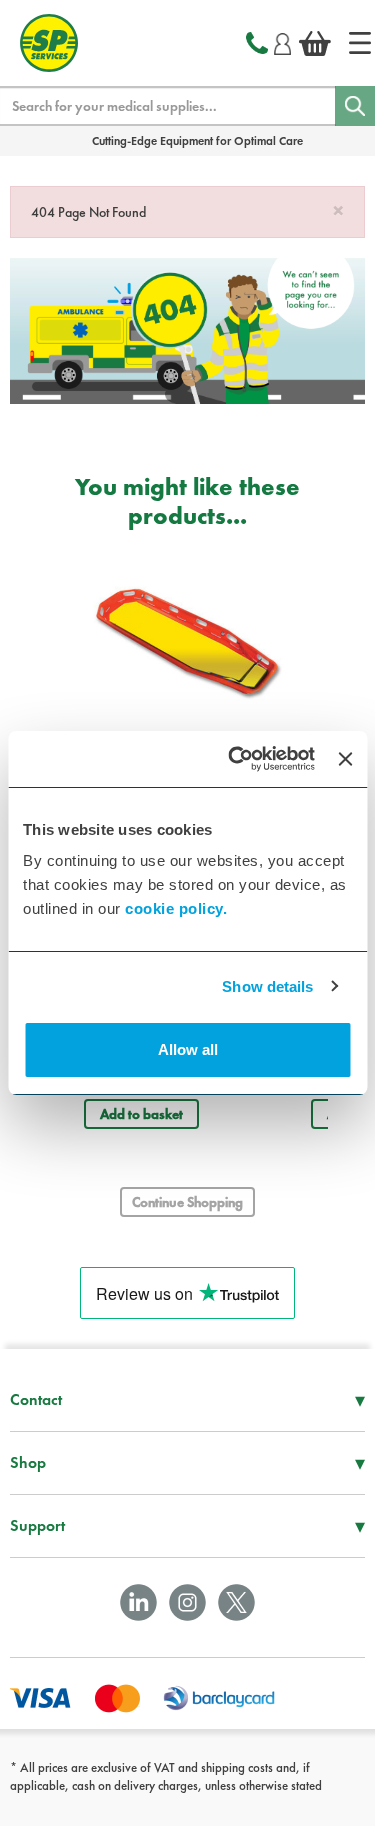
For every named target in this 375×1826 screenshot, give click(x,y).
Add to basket (141, 1114)
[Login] (282, 41)
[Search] (355, 106)
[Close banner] (345, 759)
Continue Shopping (187, 1202)
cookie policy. (176, 908)
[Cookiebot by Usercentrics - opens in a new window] (235, 759)
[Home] (360, 43)
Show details (267, 986)
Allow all (188, 1049)
